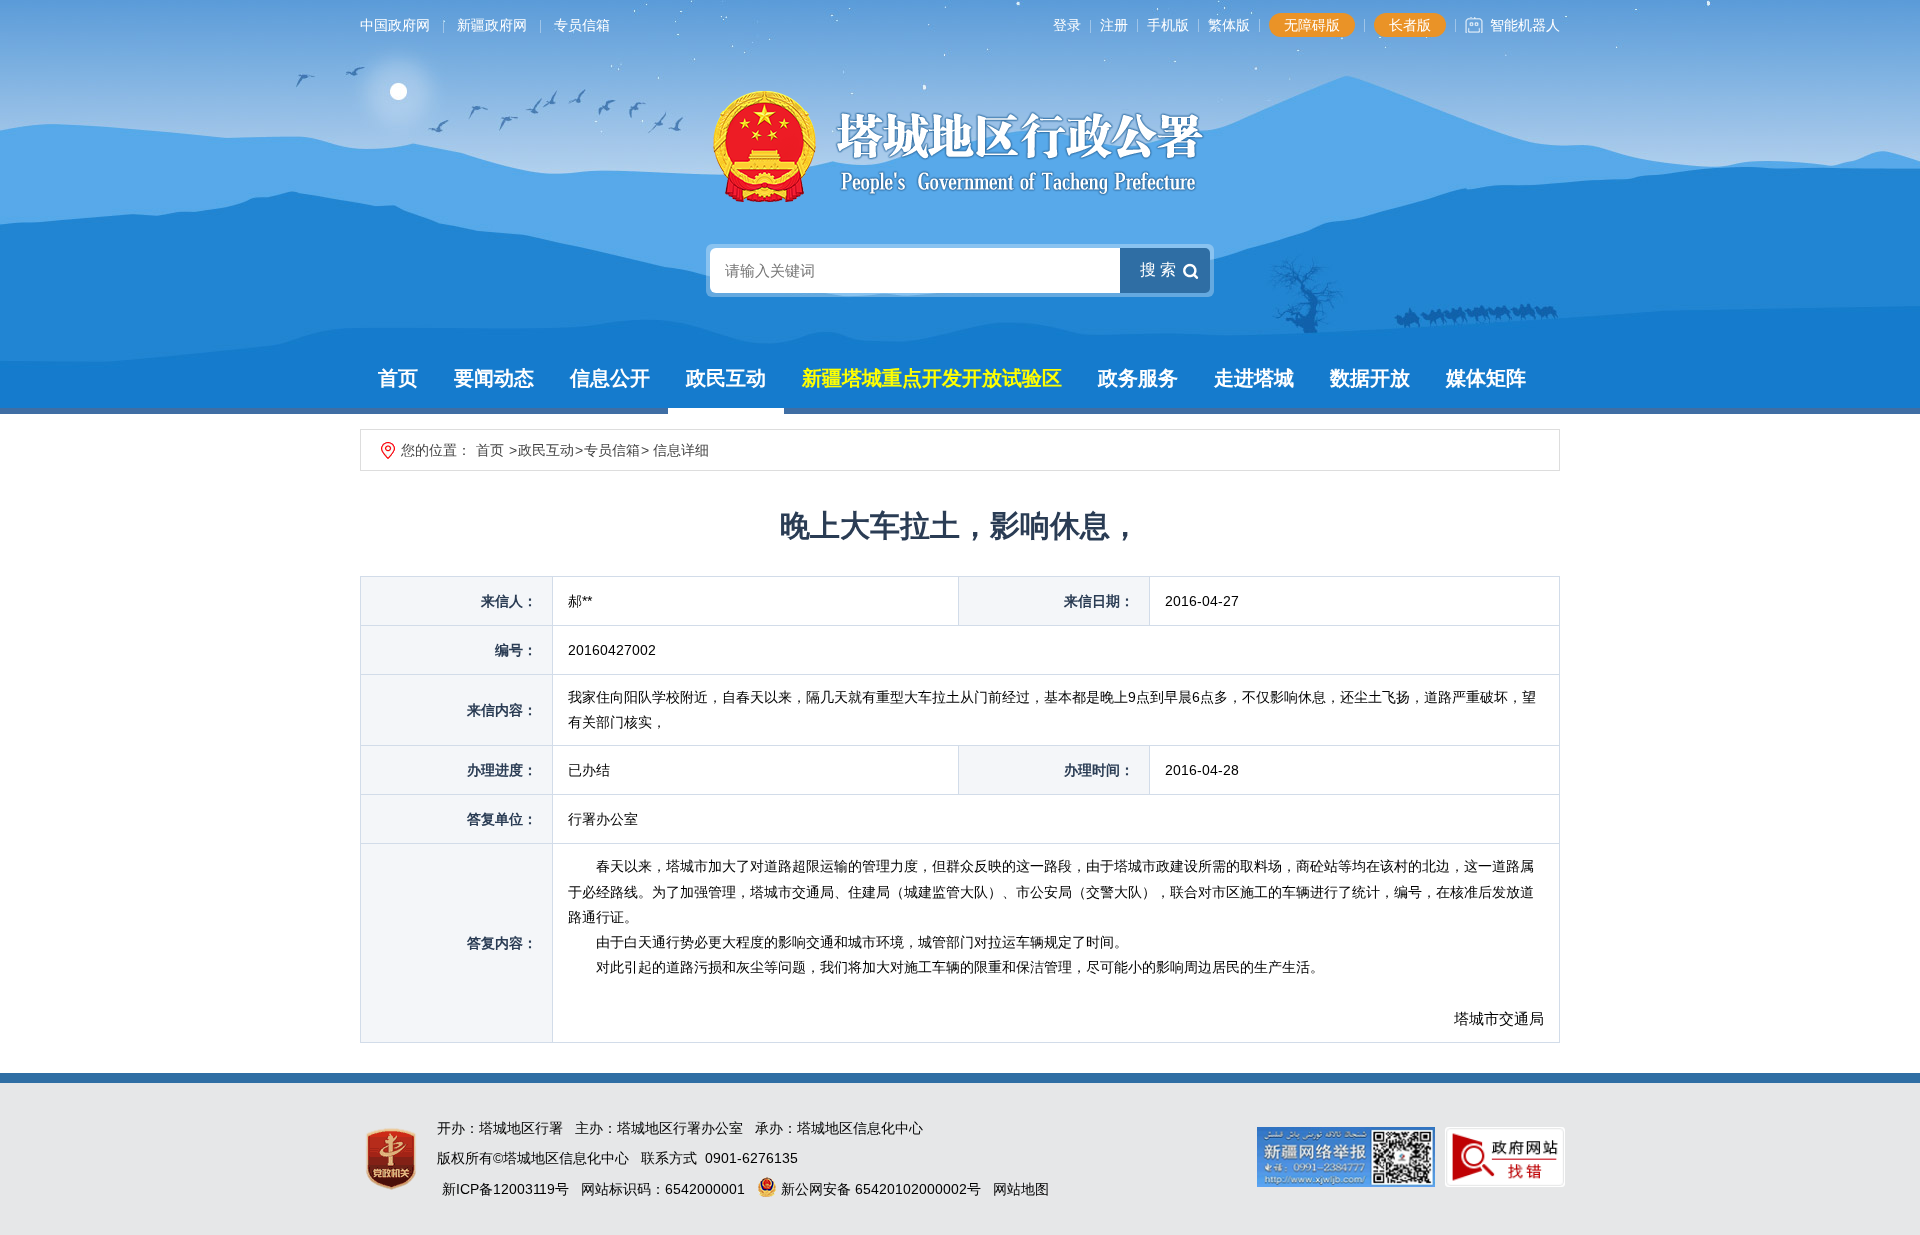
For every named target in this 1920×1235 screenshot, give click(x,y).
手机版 (1168, 25)
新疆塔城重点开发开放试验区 (932, 378)
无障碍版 (1312, 25)
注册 (1114, 25)
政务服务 (1138, 378)
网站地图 (1021, 1189)
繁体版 (1229, 25)
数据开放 (1370, 378)
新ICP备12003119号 (505, 1189)
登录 (1067, 25)
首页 (398, 378)
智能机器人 (1525, 25)
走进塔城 (1254, 378)
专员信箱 (582, 25)
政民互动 (726, 378)
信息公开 (610, 378)
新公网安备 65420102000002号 (879, 1189)
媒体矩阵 (1486, 378)
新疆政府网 (492, 25)
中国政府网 (395, 25)
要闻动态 (494, 378)
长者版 (1410, 25)
